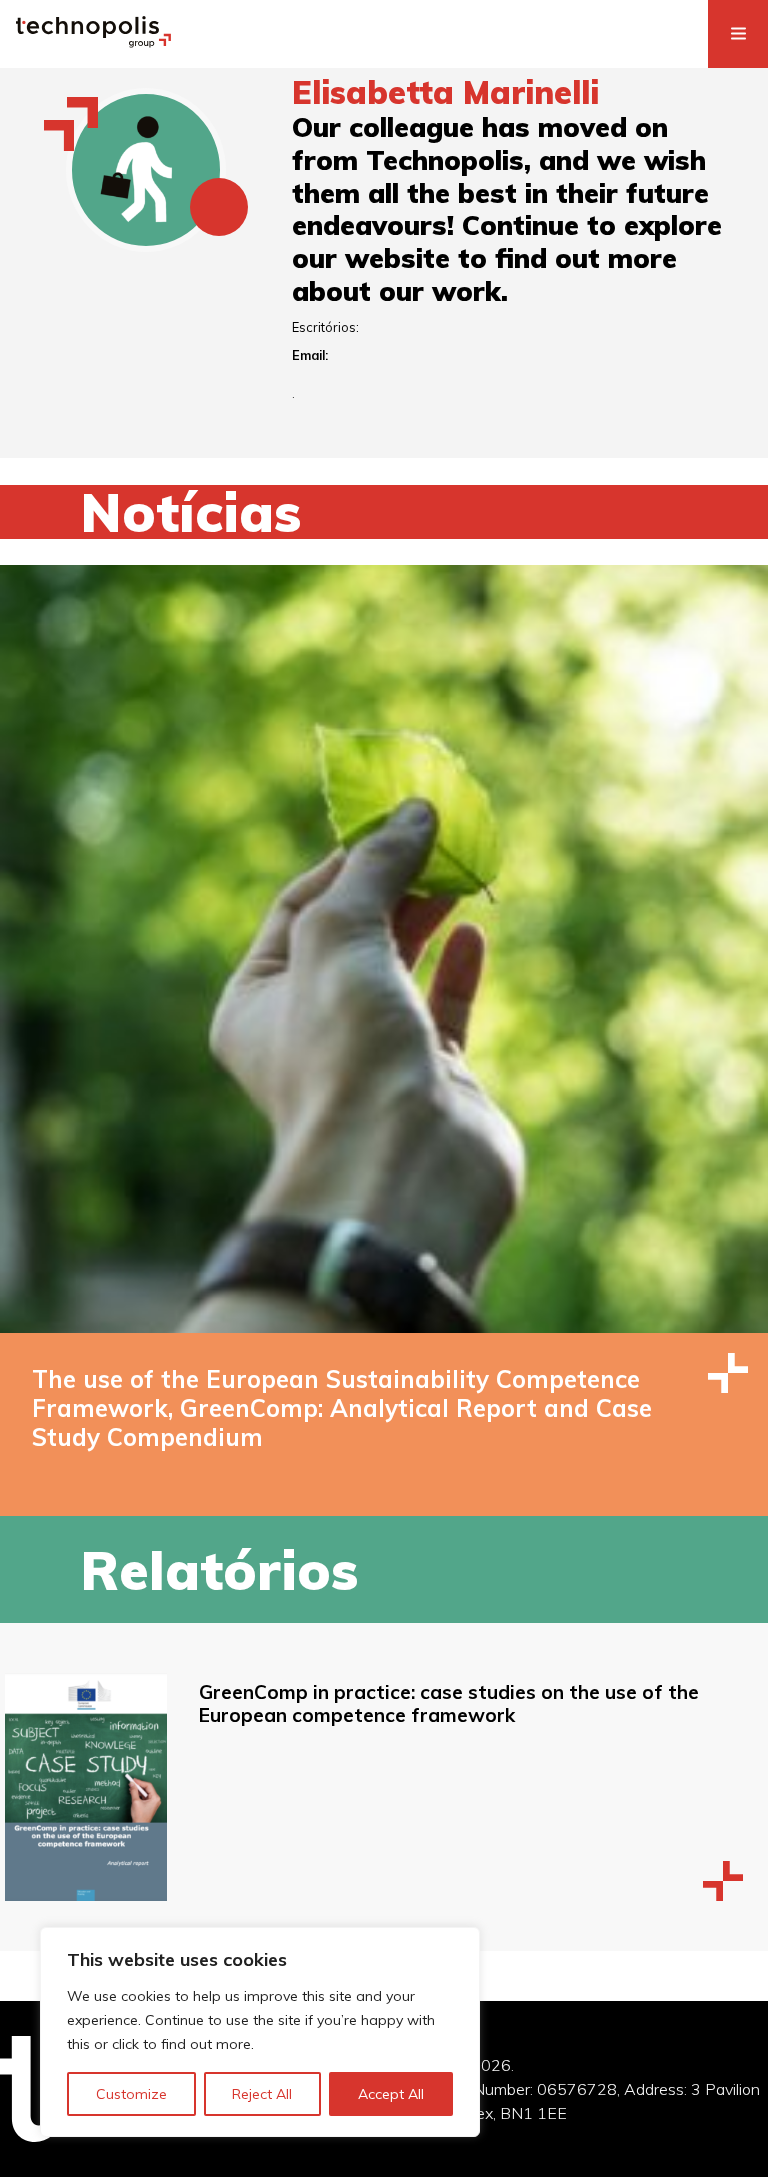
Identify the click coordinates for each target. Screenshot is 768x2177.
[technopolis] (93, 42)
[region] (260, 2032)
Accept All (391, 2094)
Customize (131, 2094)
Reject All (262, 2094)
